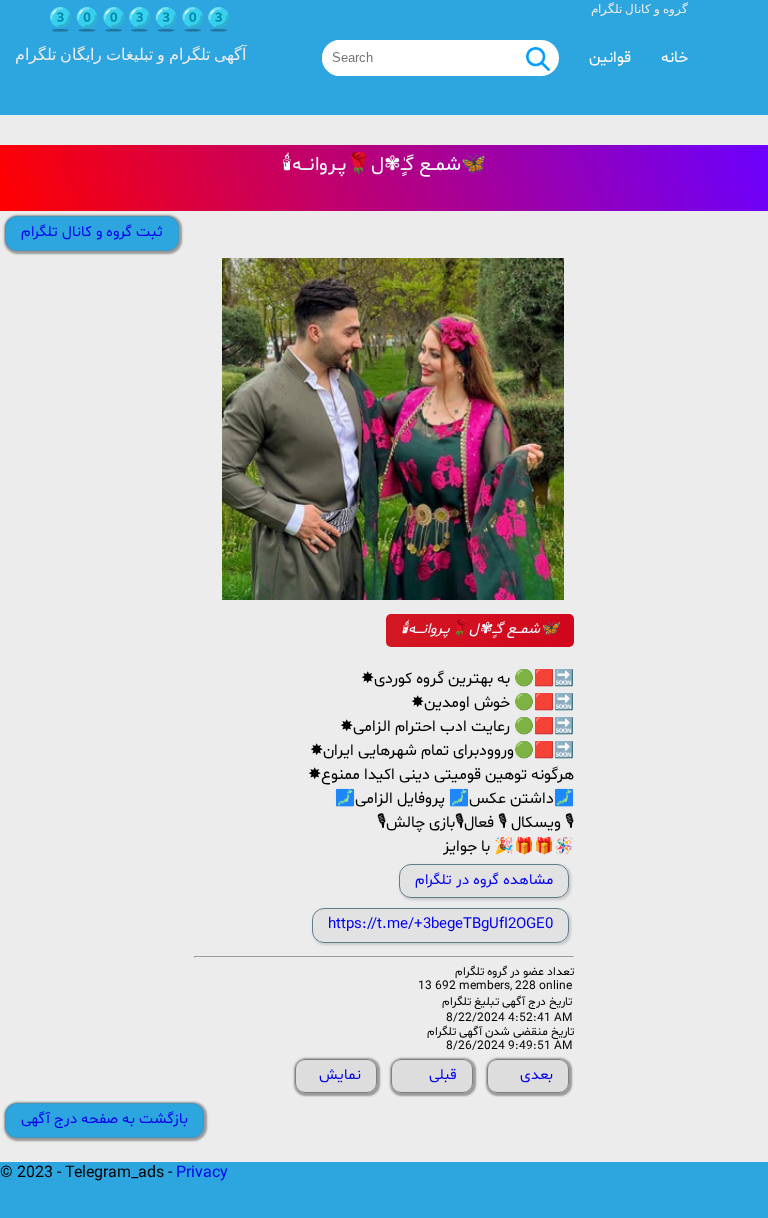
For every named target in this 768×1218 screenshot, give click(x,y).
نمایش (340, 1075)
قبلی (443, 1075)
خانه (674, 58)
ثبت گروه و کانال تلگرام (92, 232)
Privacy (202, 1173)
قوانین (610, 58)
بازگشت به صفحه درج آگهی (104, 1119)
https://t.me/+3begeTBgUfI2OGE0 (440, 924)
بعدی (536, 1075)
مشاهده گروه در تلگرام (484, 880)
